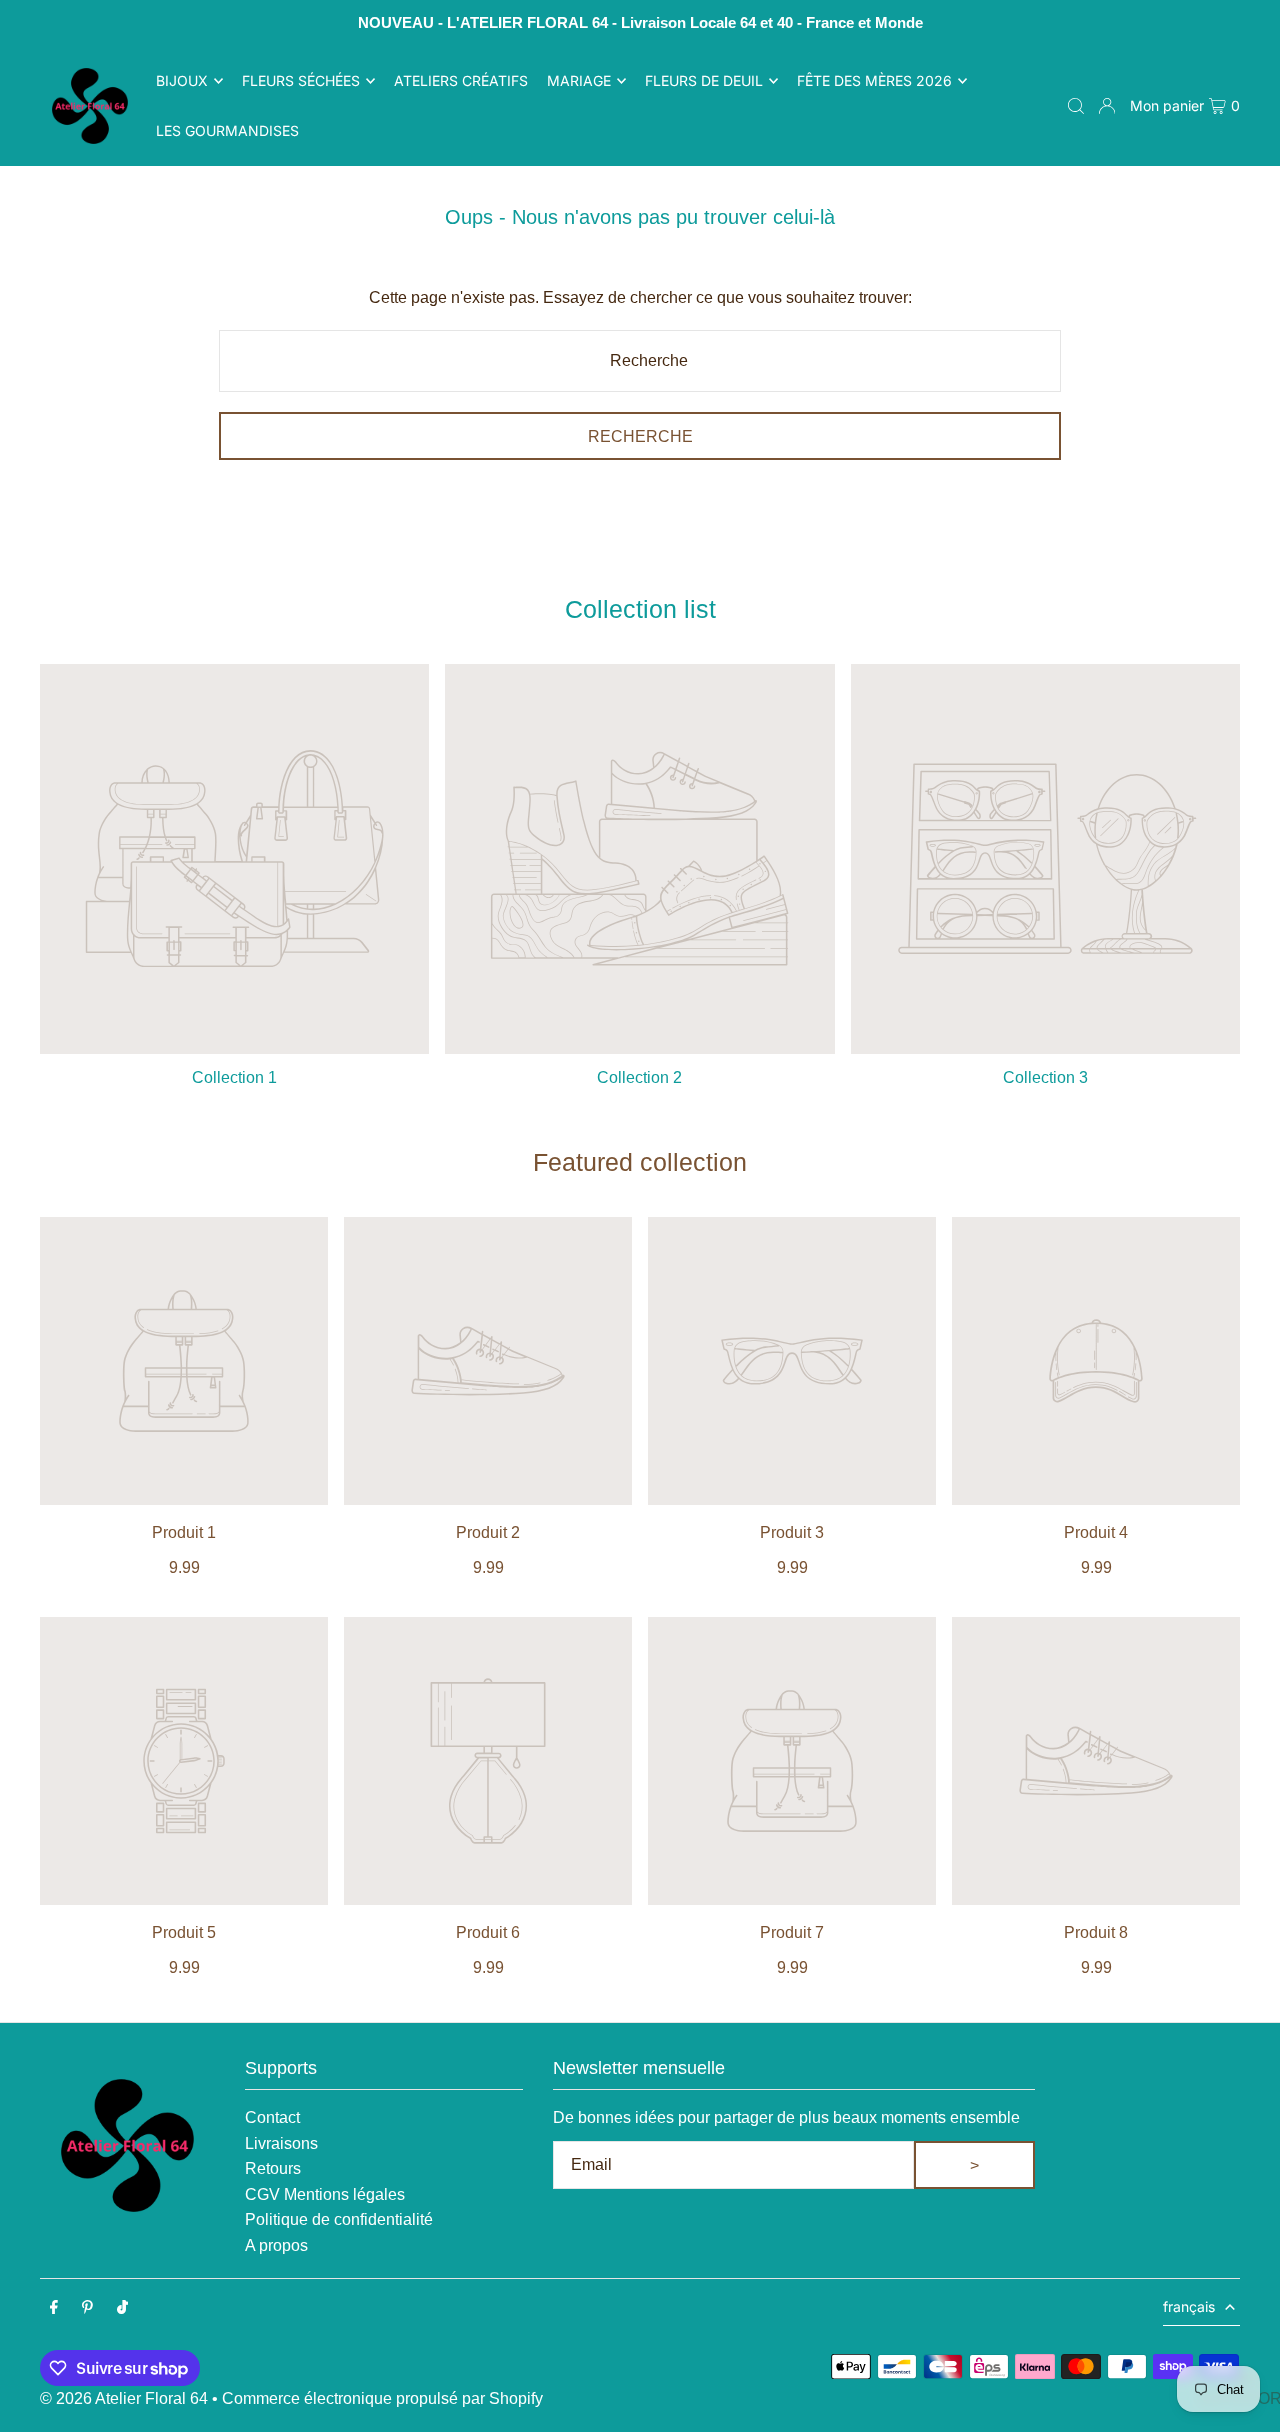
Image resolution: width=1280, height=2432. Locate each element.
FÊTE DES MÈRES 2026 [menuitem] (874, 80)
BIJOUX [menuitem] (182, 80)
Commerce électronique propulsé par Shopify (382, 2398)
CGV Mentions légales (325, 2194)
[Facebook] (54, 2308)
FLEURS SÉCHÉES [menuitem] (301, 80)
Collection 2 (639, 1077)
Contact (272, 2117)
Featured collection (640, 1162)
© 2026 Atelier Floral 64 (124, 2398)
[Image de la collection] (234, 858)
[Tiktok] (122, 2308)
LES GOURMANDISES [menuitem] (227, 130)
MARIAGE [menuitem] (579, 80)
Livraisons (281, 2143)
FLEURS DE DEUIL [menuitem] (704, 80)
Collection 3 (1045, 1077)
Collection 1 (234, 1077)
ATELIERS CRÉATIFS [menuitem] (461, 80)
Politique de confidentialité (339, 2219)
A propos (276, 2245)
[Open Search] (1076, 106)
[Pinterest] (87, 2308)
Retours (273, 2168)
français (1189, 2306)
